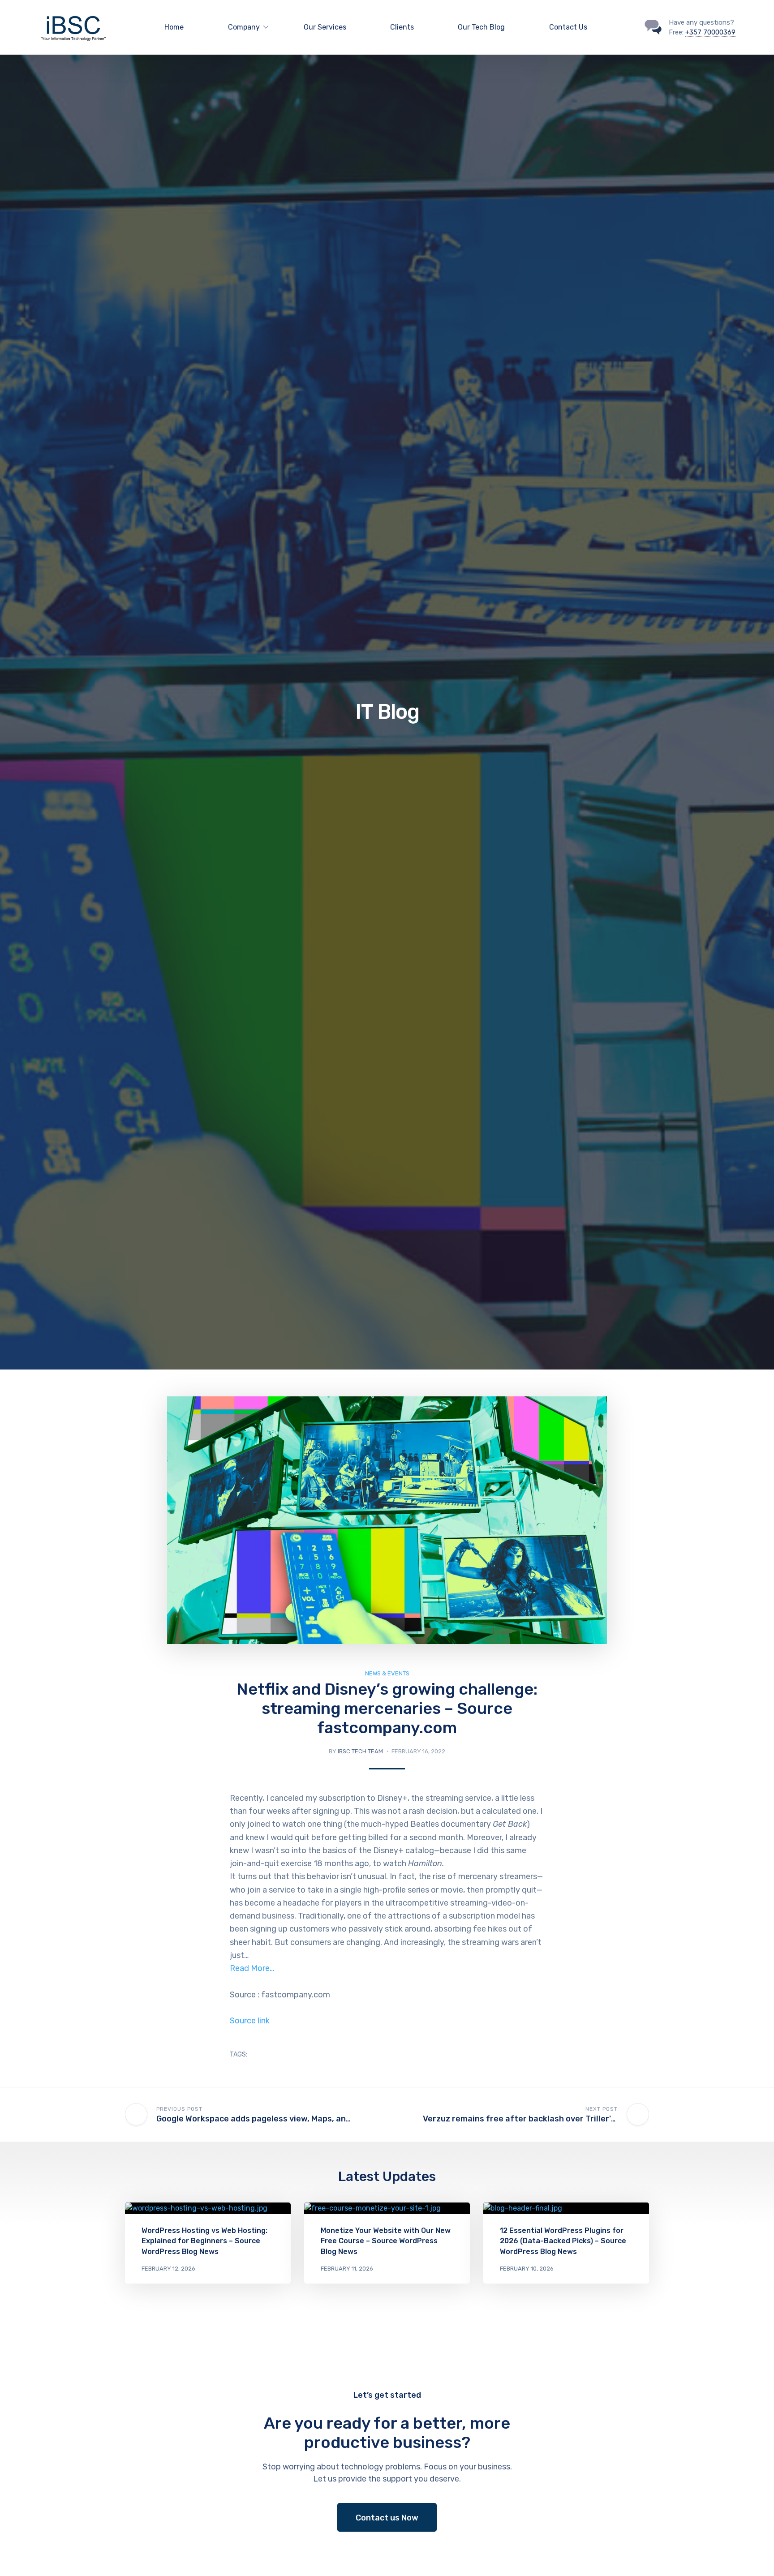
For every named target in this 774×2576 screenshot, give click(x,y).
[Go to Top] (756, 2556)
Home (174, 27)
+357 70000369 (710, 32)
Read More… (252, 1968)
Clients (402, 27)
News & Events (387, 1673)
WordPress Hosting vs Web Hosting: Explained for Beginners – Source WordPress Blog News (204, 2241)
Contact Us (568, 27)
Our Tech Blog (481, 27)
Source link (250, 2021)
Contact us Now (387, 2518)
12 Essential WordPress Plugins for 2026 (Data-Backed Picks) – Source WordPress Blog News (563, 2241)
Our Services (325, 27)
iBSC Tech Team (360, 1751)
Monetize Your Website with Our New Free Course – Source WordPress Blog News (386, 2241)
